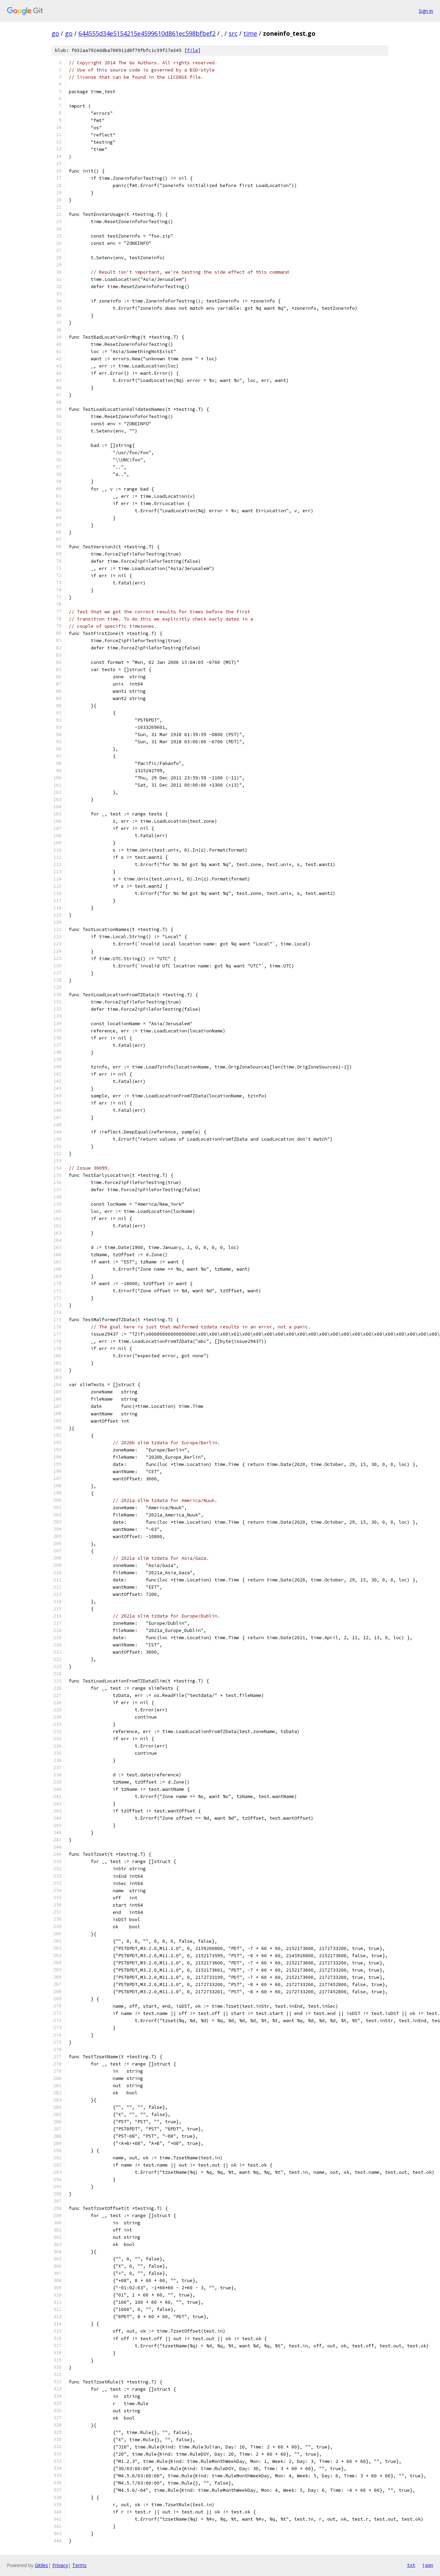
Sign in (426, 11)
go (55, 33)
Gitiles (41, 2565)
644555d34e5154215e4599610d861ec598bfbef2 (147, 33)
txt (411, 2565)
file (192, 50)
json (428, 2565)
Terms (79, 2565)
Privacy (60, 2565)
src (233, 33)
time (250, 33)
